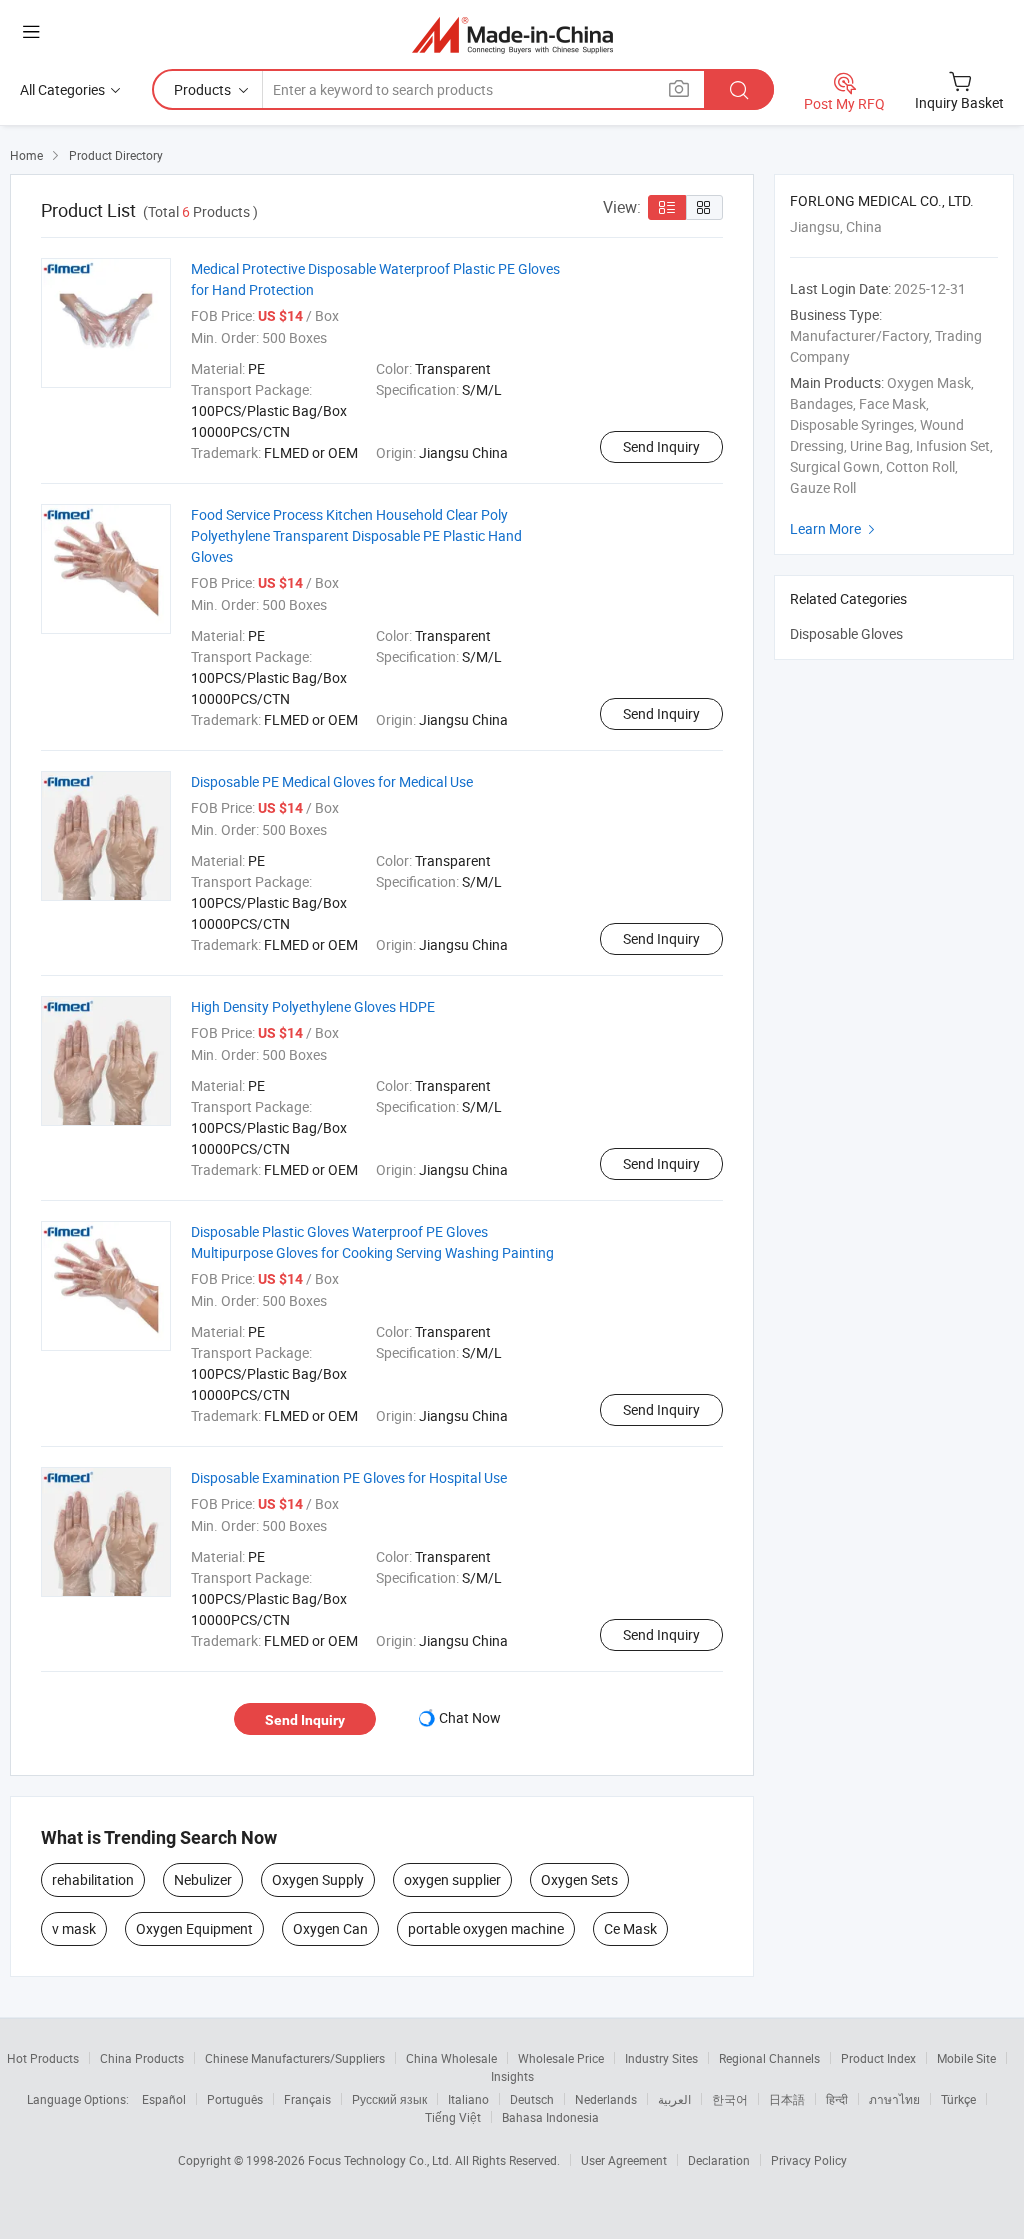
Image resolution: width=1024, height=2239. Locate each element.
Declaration (719, 2160)
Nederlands (606, 2099)
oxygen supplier (452, 1879)
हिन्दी (837, 2099)
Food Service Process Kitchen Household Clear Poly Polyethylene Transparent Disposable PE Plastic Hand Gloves (356, 535)
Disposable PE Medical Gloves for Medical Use (332, 781)
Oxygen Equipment (194, 1928)
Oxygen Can (330, 1928)
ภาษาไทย (894, 2099)
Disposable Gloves (846, 633)
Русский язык (389, 2099)
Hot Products (43, 2058)
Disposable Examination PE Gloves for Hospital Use (349, 1477)
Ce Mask (630, 1928)
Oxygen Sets (579, 1879)
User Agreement (624, 2160)
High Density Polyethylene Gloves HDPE (313, 1006)
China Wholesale (451, 2058)
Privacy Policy (809, 2160)
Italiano (468, 2099)
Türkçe (958, 2099)
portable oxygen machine (486, 1928)
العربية (674, 2099)
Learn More (835, 528)
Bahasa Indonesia (550, 2117)
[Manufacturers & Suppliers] (512, 34)
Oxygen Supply (318, 1879)
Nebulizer (203, 1879)
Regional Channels (769, 2058)
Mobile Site (966, 2058)
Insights (512, 2076)
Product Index (878, 2058)
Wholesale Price (561, 2058)
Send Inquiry (661, 446)
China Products (142, 2058)
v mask (74, 1928)
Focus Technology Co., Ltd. (381, 2160)
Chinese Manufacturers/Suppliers (295, 2058)
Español (164, 2099)
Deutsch (532, 2099)
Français (307, 2099)
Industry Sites (661, 2058)
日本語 (787, 2099)
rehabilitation (93, 1879)
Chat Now (470, 1717)
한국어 (730, 2099)
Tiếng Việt (453, 2117)
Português (235, 2099)
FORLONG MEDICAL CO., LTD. (882, 200)
